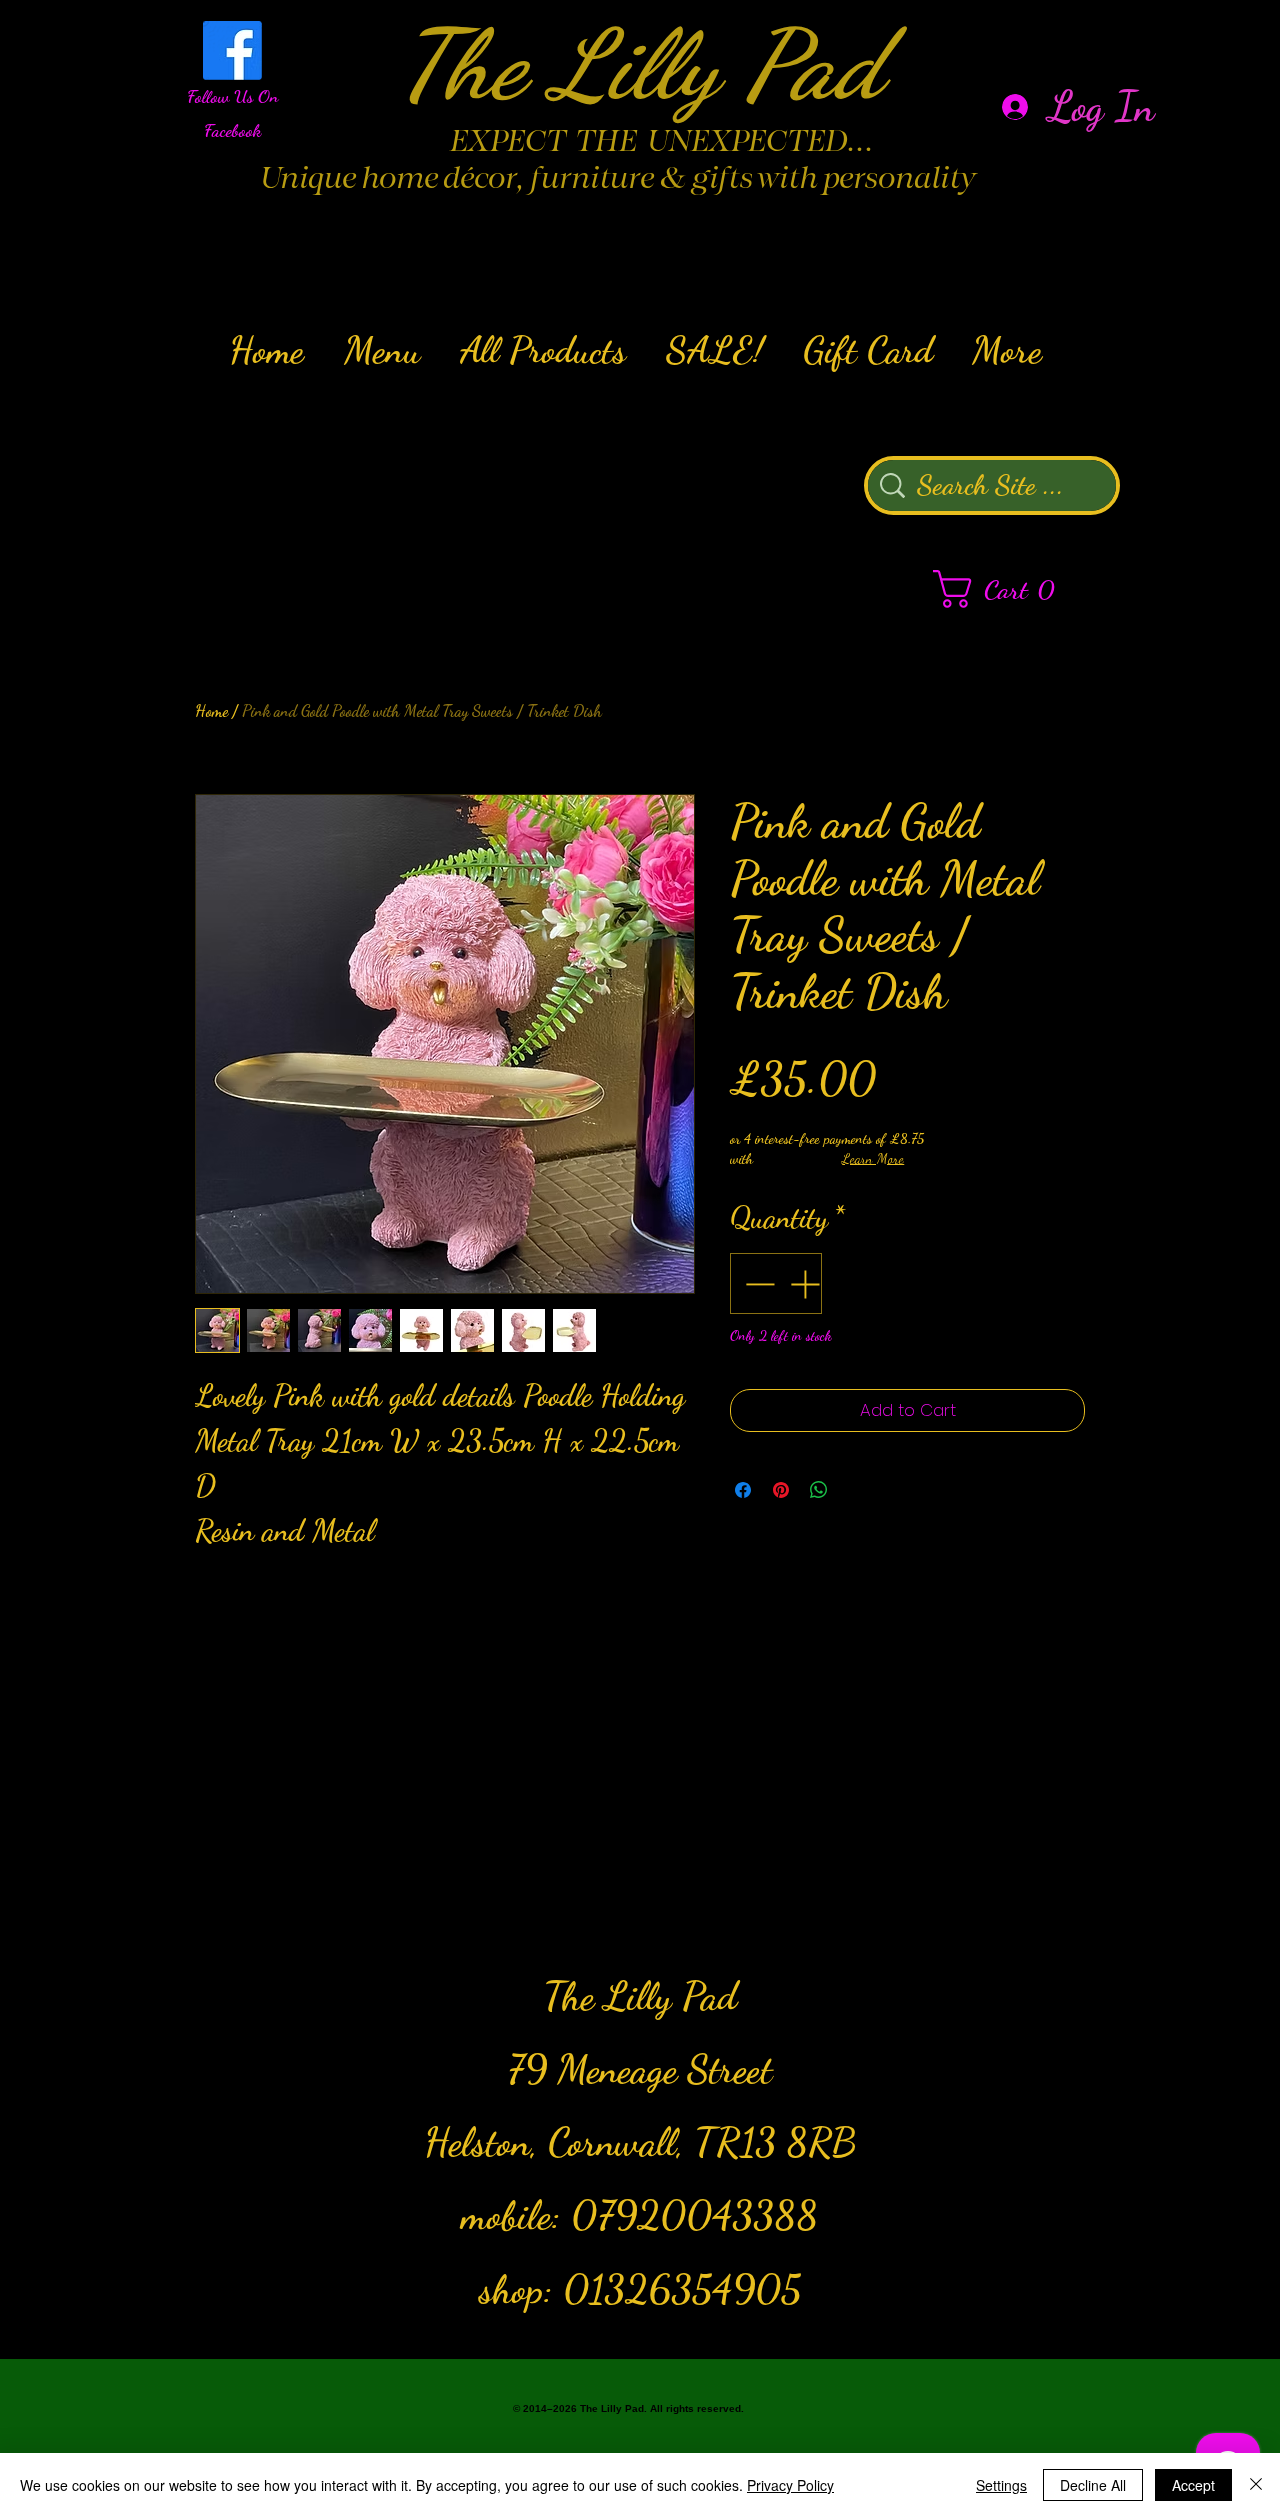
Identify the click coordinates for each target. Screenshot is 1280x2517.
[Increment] (806, 1283)
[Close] (1256, 2485)
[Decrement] (757, 1283)
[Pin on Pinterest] (781, 1490)
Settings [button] (1001, 2485)
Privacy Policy (790, 2485)
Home (211, 710)
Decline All (1093, 2485)
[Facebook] (232, 50)
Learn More (873, 1158)
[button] (1004, 589)
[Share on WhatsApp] (819, 1490)
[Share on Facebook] (743, 1490)
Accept (1193, 2485)
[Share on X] (857, 1490)
